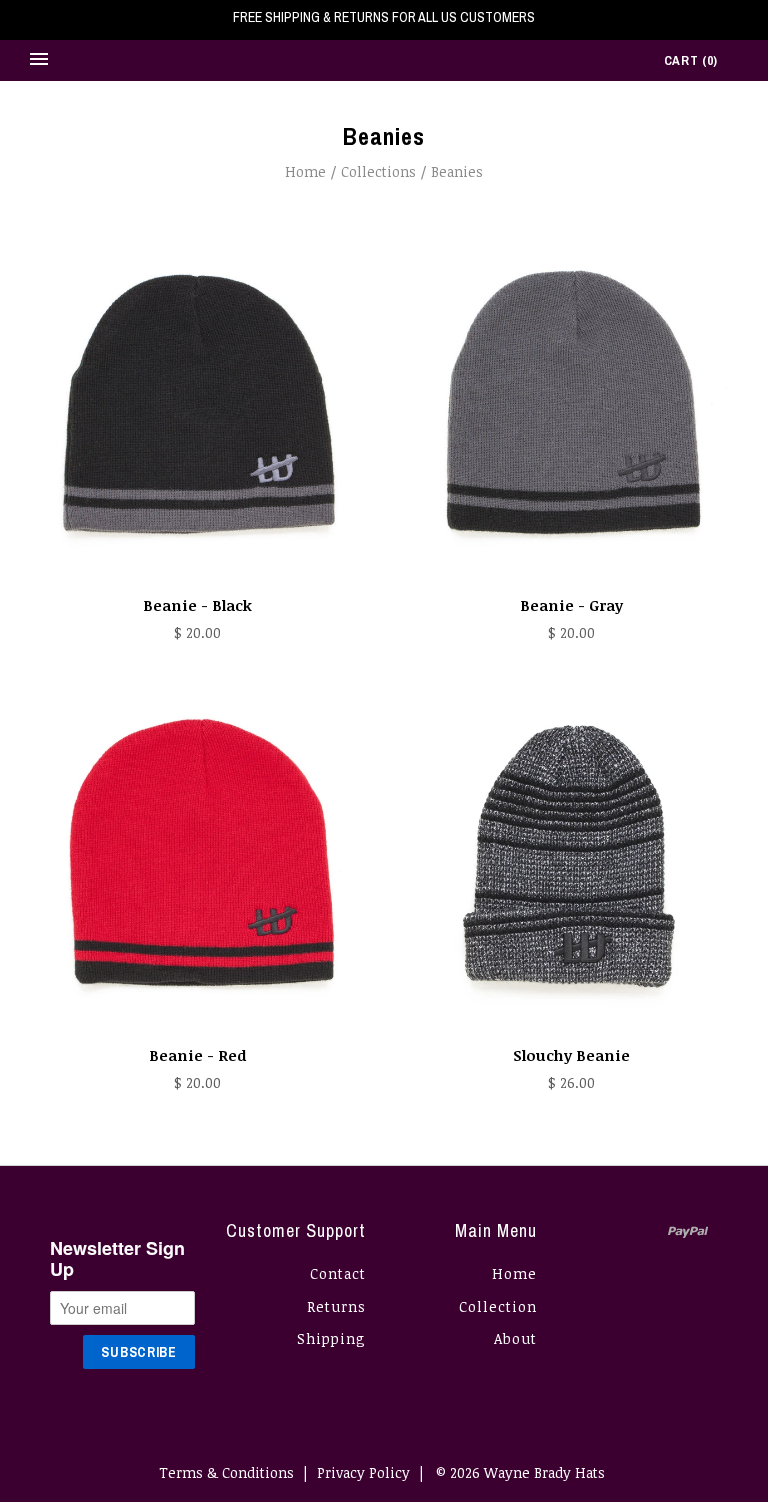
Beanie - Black (197, 605)
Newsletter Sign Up (117, 1259)
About (515, 1338)
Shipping (331, 1338)
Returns (336, 1306)
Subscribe (138, 1352)
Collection (498, 1306)
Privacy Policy (363, 1472)
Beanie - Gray (571, 605)
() (691, 60)
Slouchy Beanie (571, 1055)
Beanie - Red (197, 1055)
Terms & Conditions (226, 1472)
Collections (378, 171)
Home (305, 171)
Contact (338, 1273)
